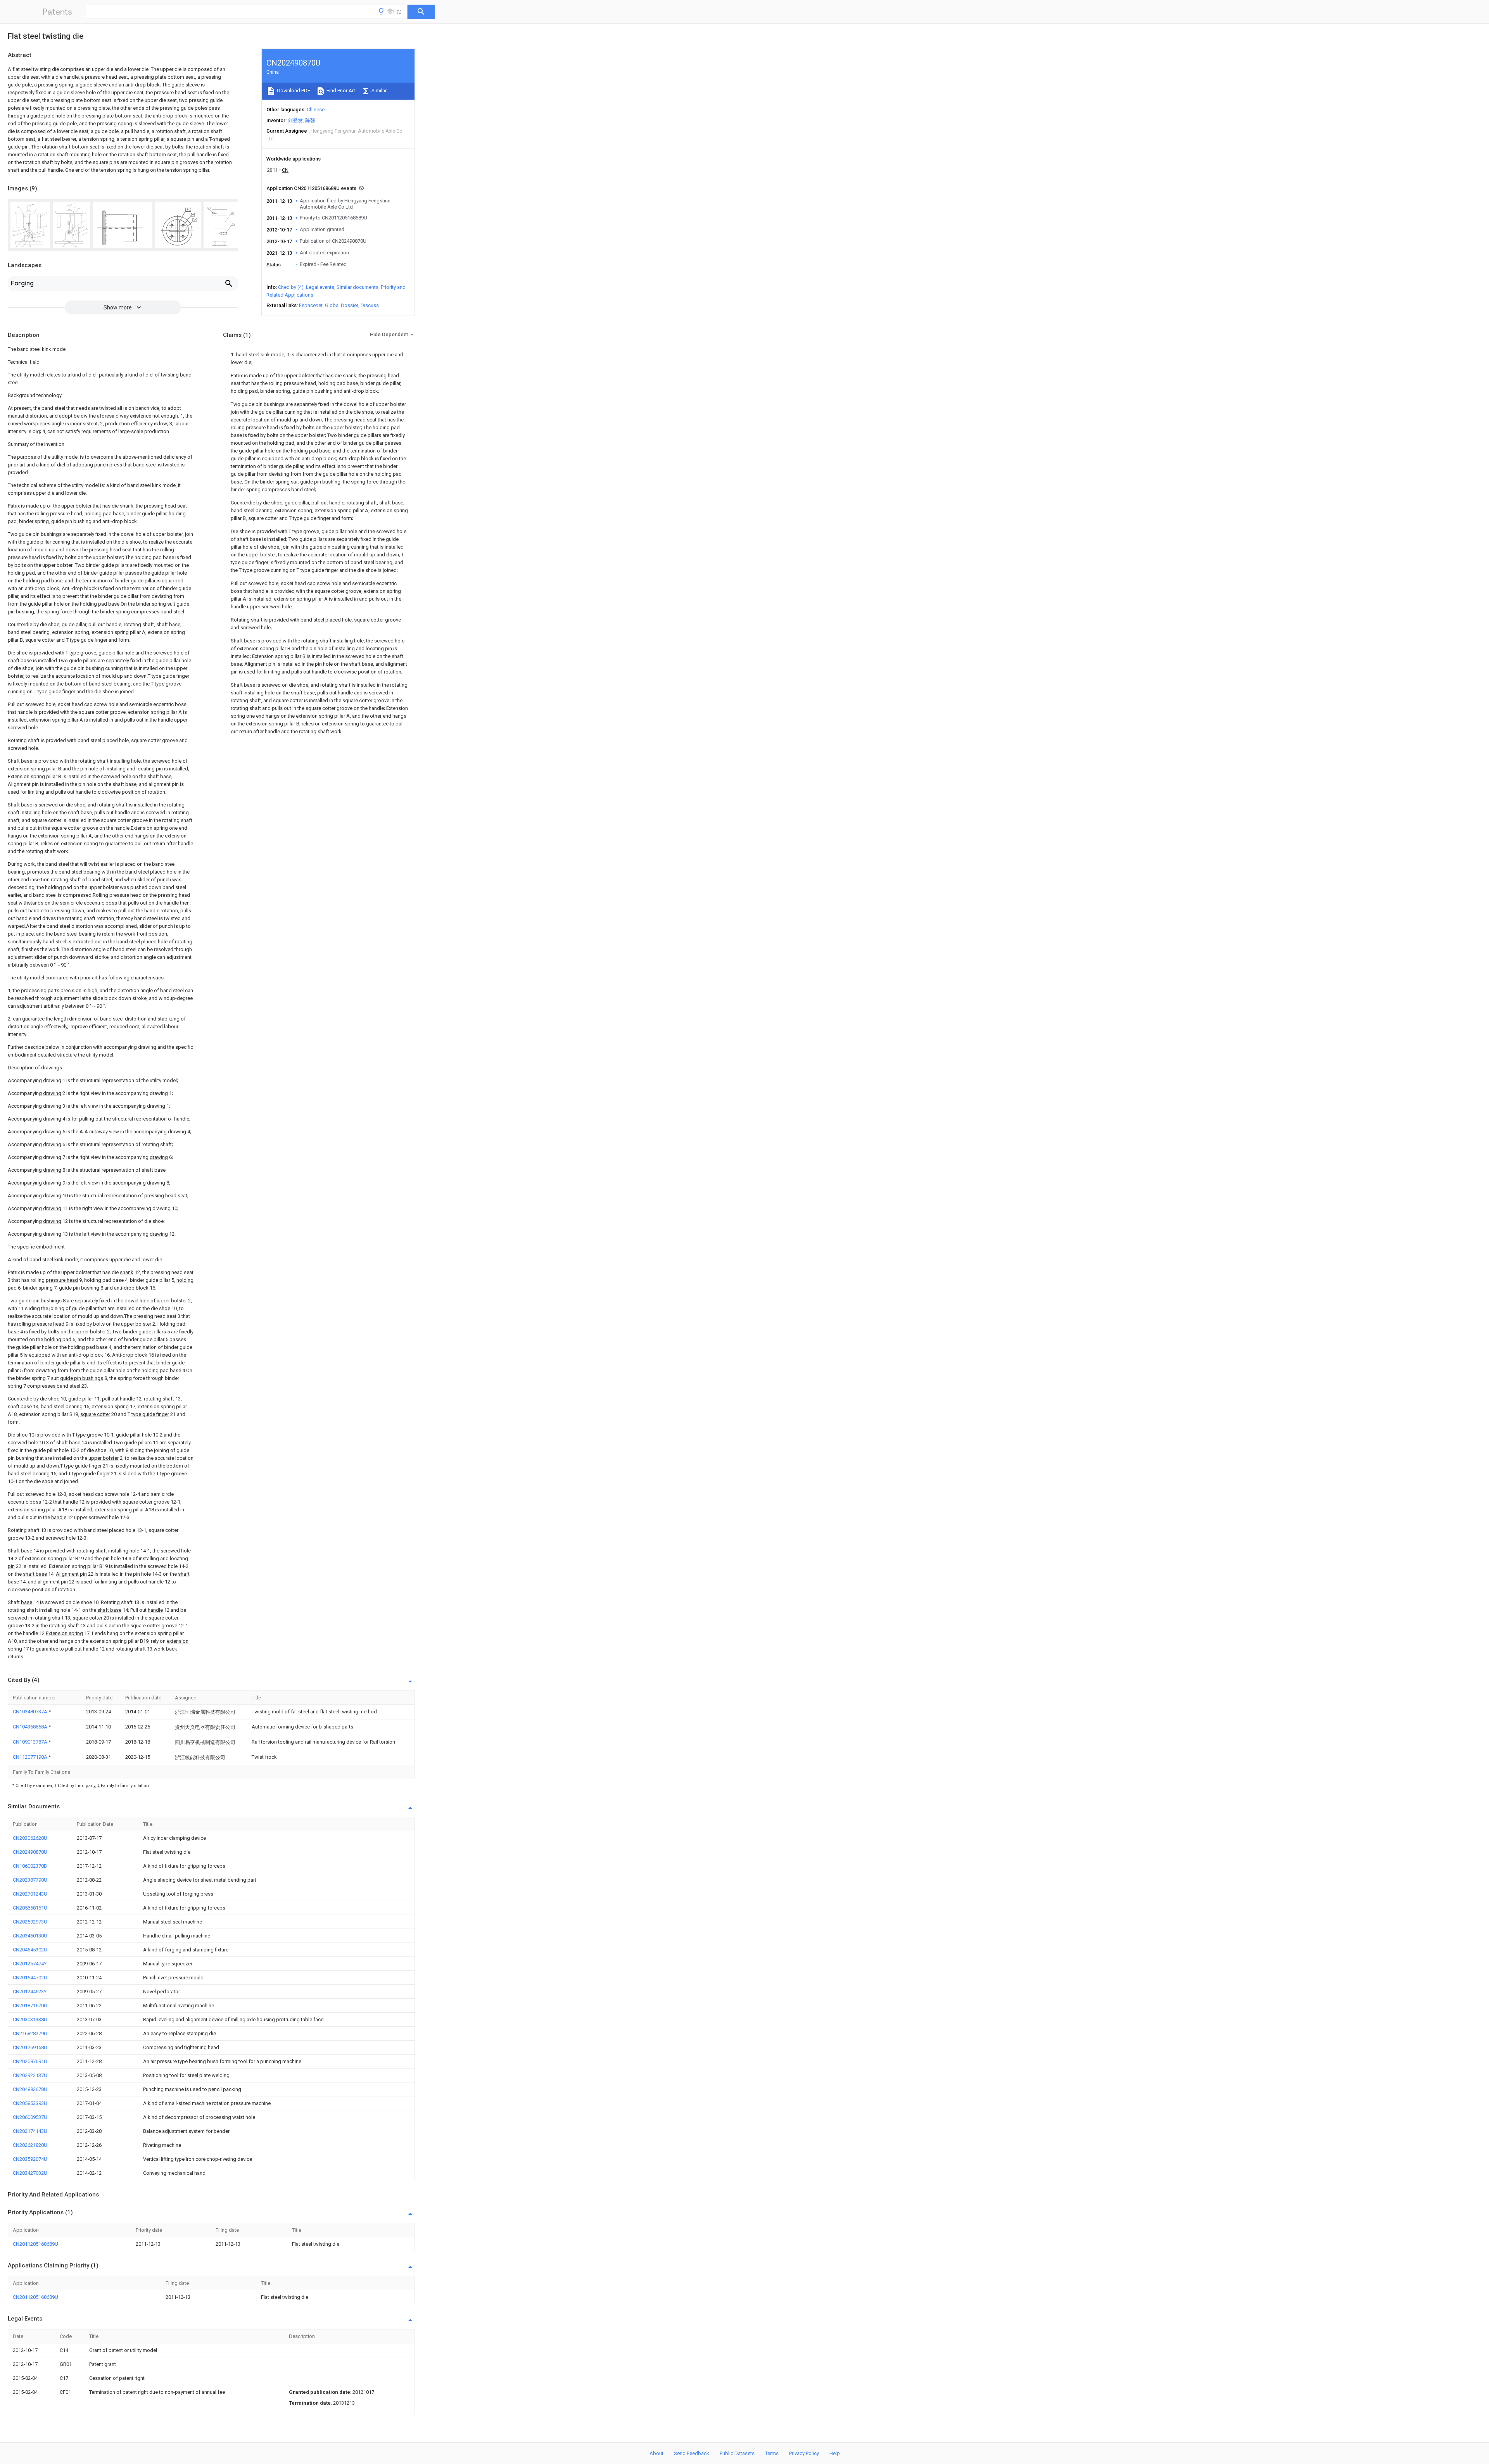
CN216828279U (30, 2033)
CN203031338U (30, 2019)
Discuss (370, 305)
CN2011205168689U (35, 2244)
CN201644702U (30, 1978)
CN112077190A (31, 1757)
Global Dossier (342, 305)
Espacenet (311, 305)
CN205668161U (30, 1908)
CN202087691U (30, 2061)
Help (835, 2453)
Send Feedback (692, 2453)
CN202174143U (30, 2131)
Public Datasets (737, 2453)
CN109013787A (31, 1742)
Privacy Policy (804, 2453)
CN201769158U (30, 2047)
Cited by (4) (291, 287)
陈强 (310, 120)
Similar (378, 91)
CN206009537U (30, 2117)
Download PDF (293, 91)
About (656, 2453)
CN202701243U (30, 1894)
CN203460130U (30, 1936)
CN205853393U (30, 2103)
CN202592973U (30, 1922)
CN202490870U (30, 1852)
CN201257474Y (30, 1964)
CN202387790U (30, 1880)
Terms (772, 2453)
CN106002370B (30, 1866)
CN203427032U (30, 2173)
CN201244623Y (30, 1992)
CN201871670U (30, 2006)
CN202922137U (30, 2075)
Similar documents (358, 287)
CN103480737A (31, 1712)
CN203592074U (30, 2159)
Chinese (316, 110)
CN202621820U (30, 2145)
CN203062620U (30, 1838)
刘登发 (295, 120)
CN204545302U (30, 1950)
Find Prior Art (340, 91)
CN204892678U (30, 2089)
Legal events (320, 287)
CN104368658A (31, 1727)
